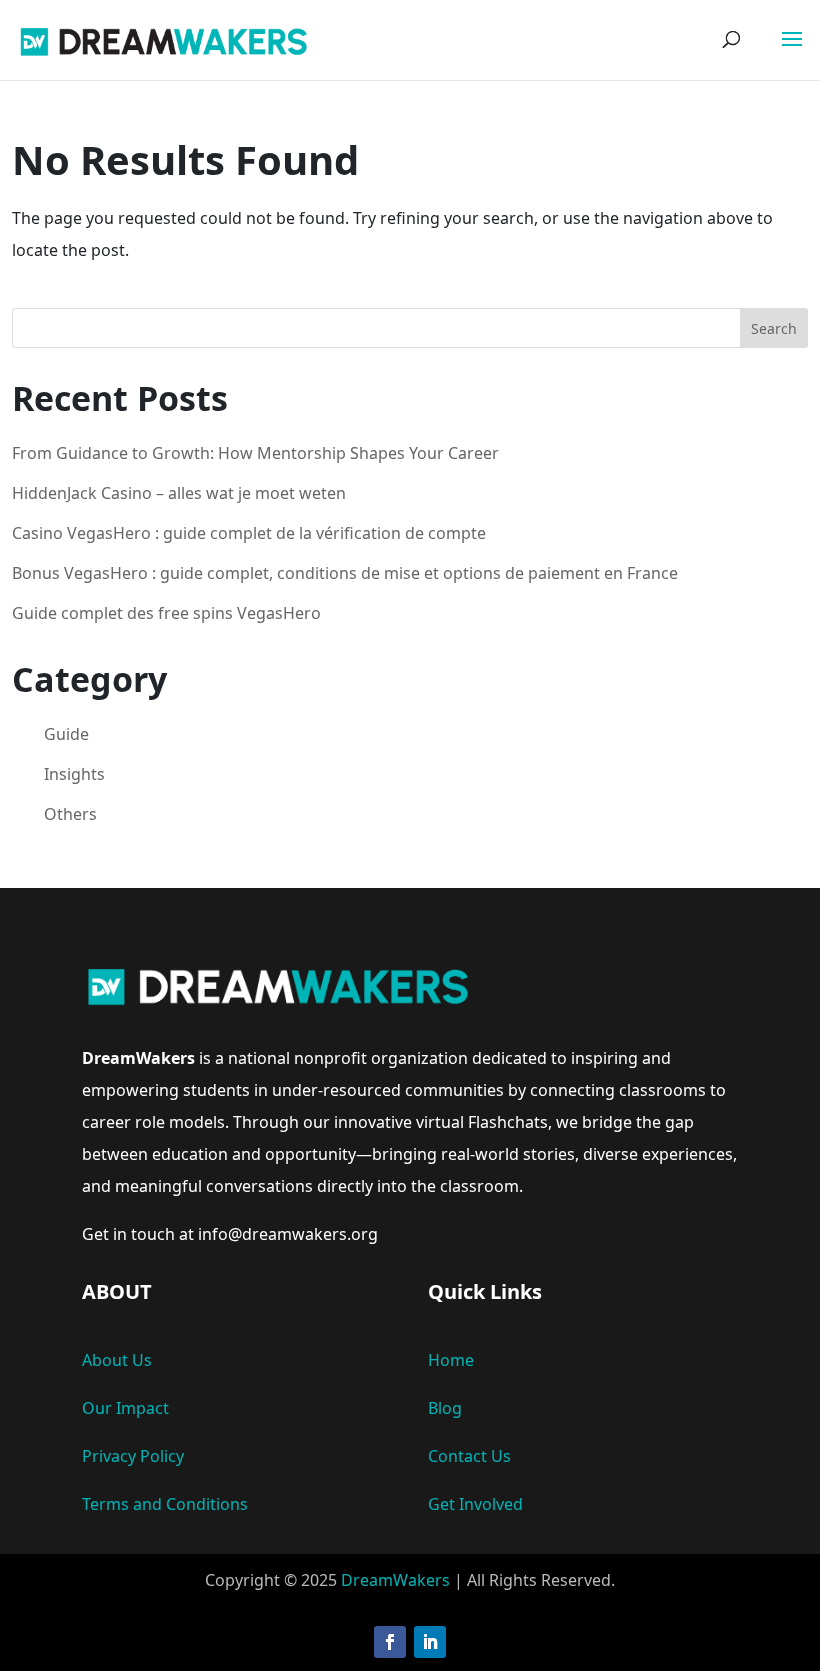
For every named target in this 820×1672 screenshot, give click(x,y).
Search (774, 328)
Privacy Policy (133, 1456)
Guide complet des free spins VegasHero (166, 613)
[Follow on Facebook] (390, 1642)
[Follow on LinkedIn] (430, 1642)
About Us (117, 1360)
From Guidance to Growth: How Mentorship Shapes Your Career (255, 453)
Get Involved (475, 1504)
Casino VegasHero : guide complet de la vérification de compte (249, 533)
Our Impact (125, 1408)
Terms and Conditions (165, 1504)
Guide (66, 734)
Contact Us (469, 1456)
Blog (445, 1408)
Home (451, 1360)
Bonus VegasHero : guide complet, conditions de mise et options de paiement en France (345, 573)
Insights (74, 774)
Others (70, 814)
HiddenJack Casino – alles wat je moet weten (179, 493)
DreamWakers (395, 1580)
